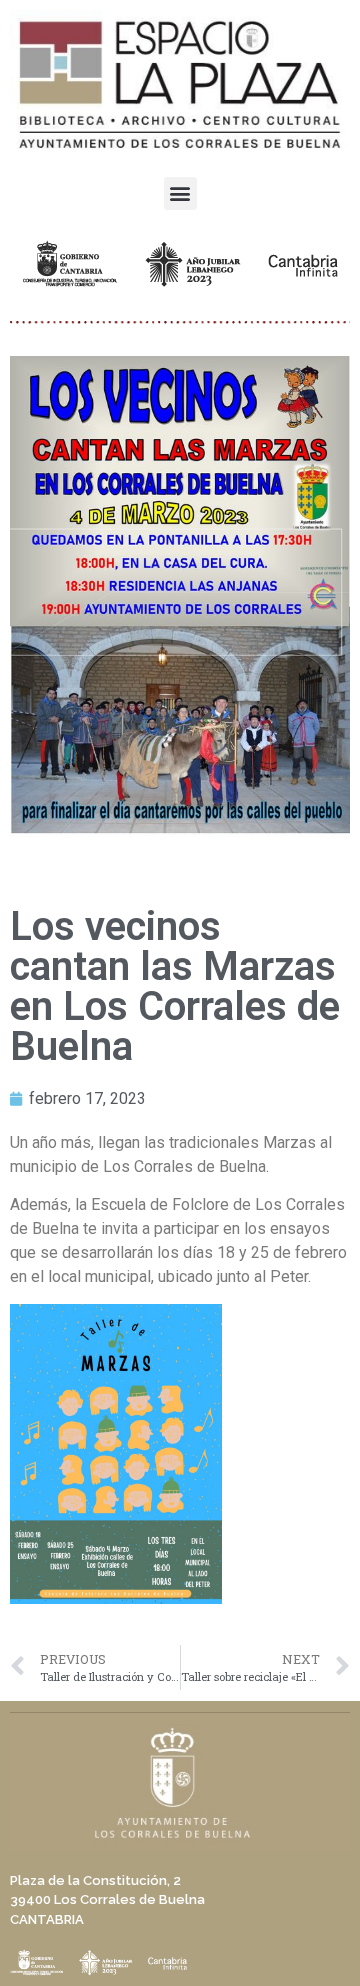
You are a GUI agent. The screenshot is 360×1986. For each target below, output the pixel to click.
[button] (180, 193)
